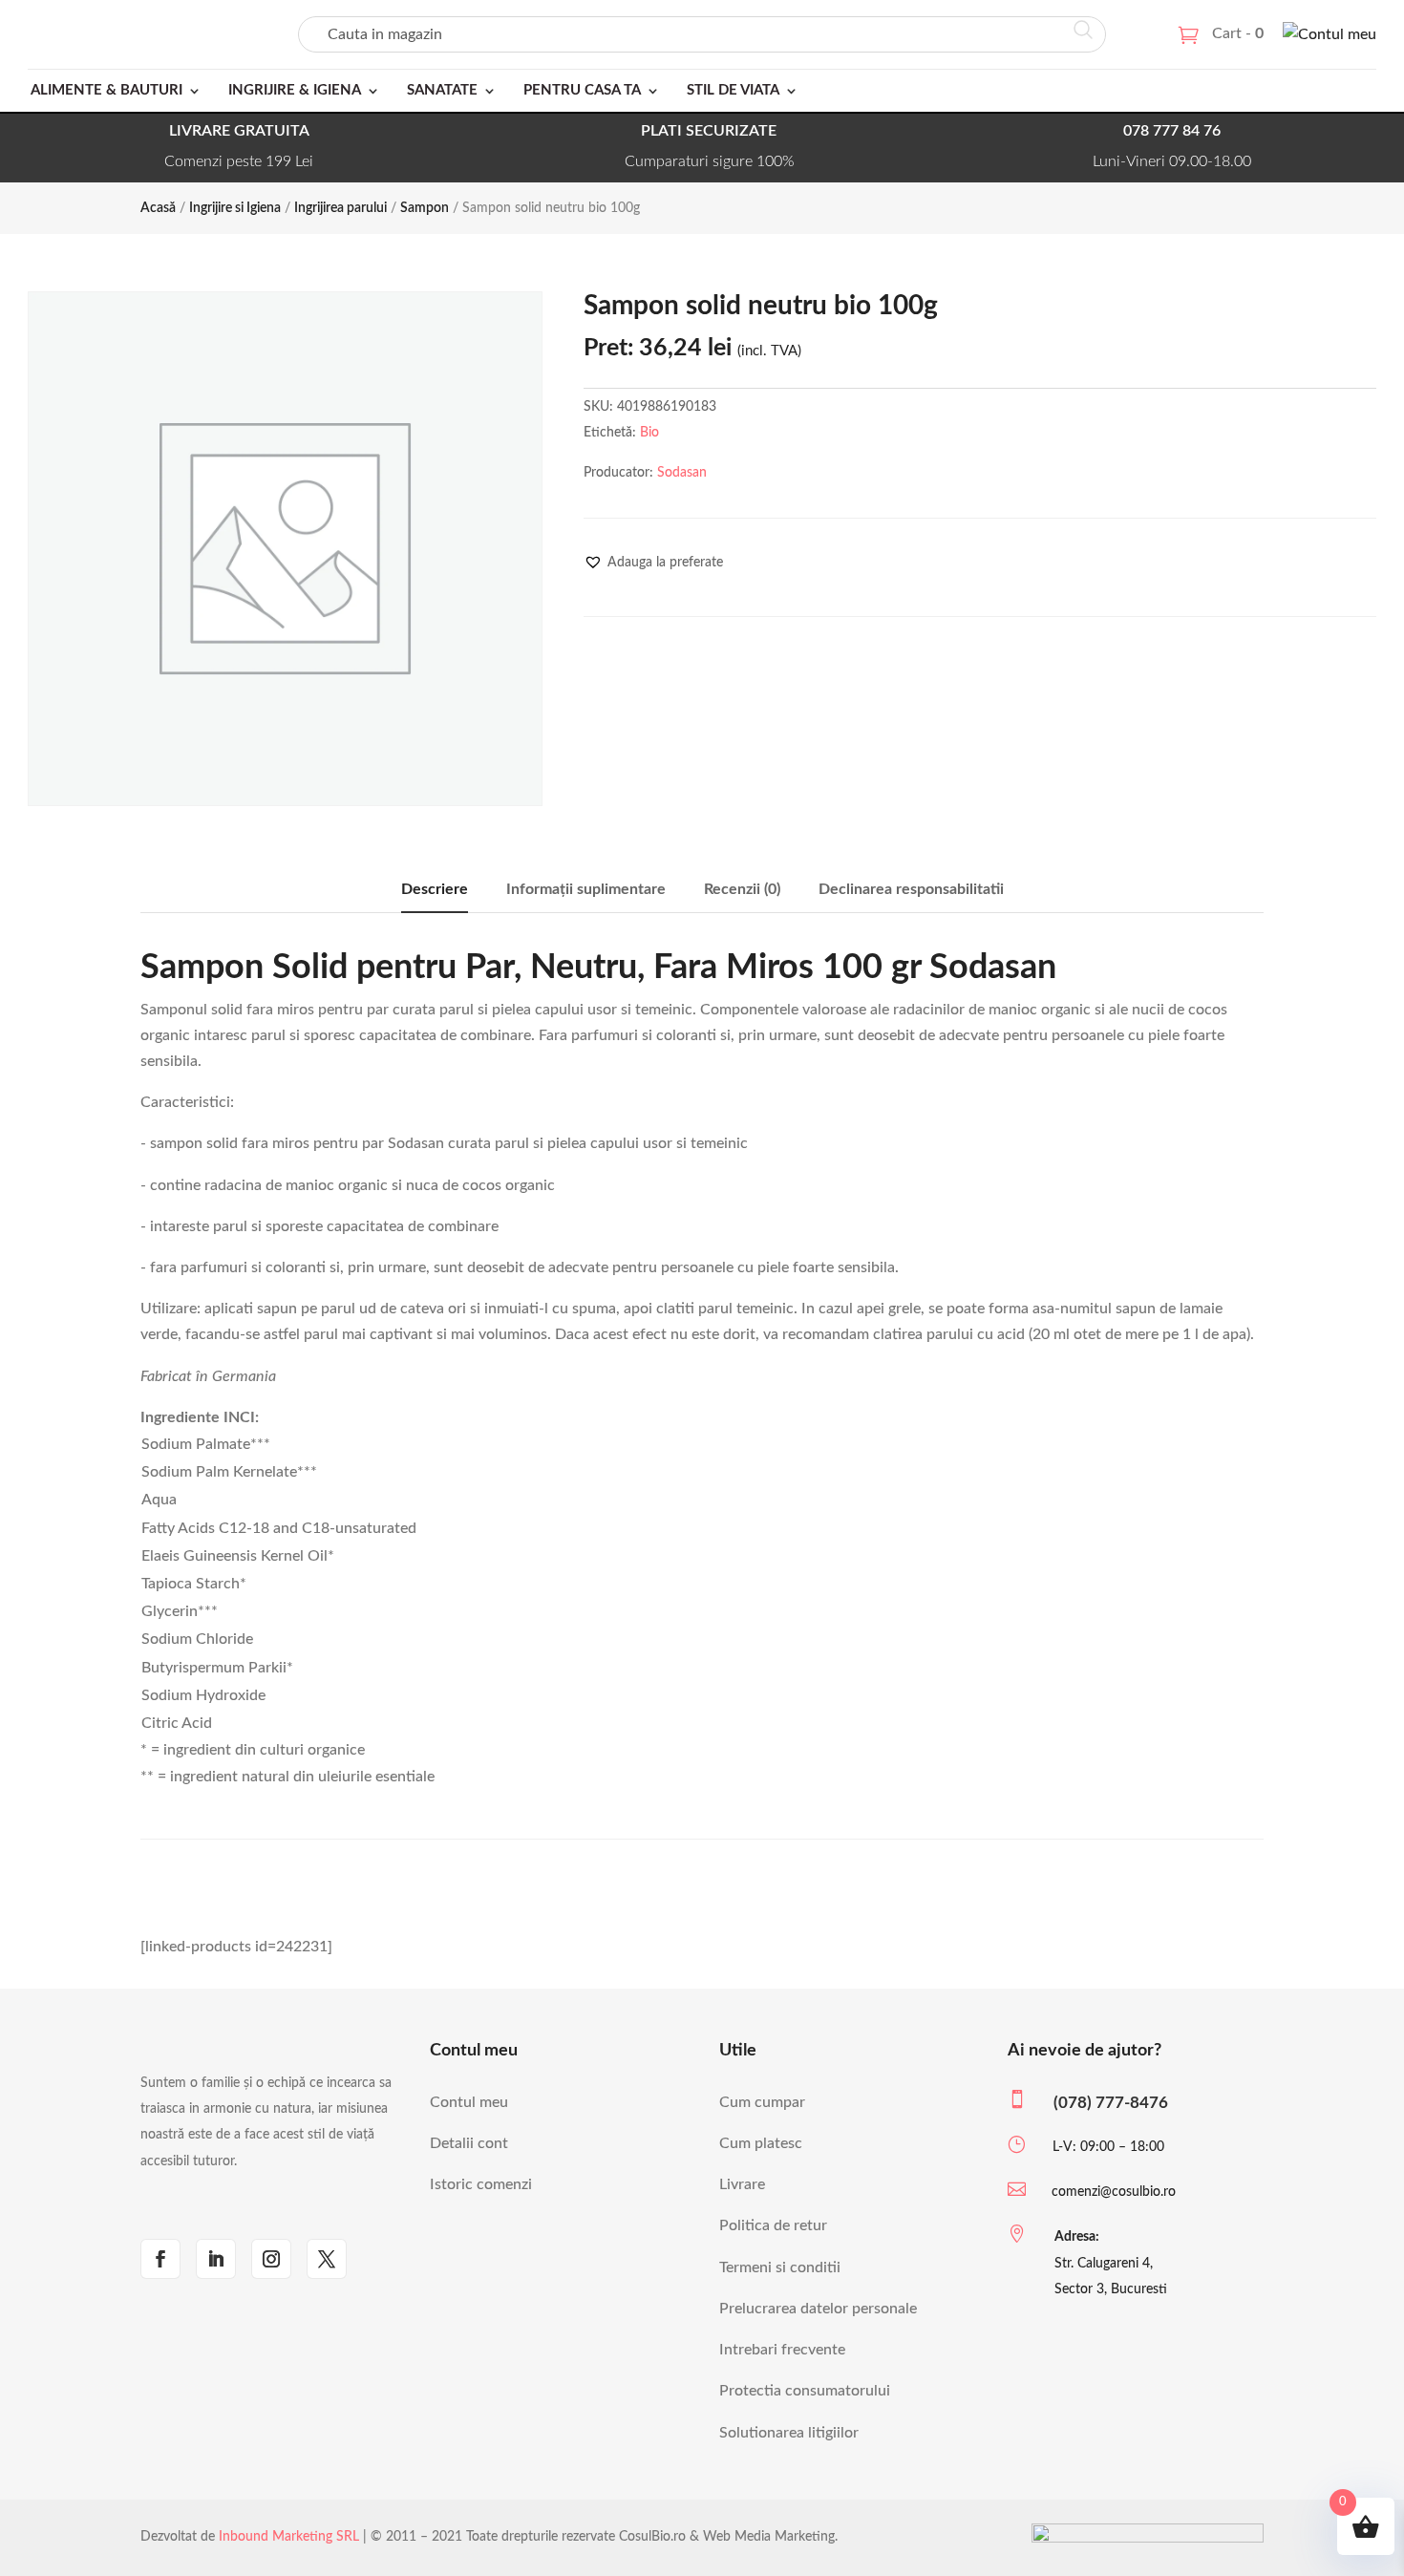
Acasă (158, 208)
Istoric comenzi (481, 2184)
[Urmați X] (327, 2259)
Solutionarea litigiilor (789, 2433)
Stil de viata (733, 90)
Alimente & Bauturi (106, 90)
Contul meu (469, 2102)
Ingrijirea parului (340, 208)
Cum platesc (761, 2143)
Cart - (1238, 33)
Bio (649, 433)
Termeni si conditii (780, 2267)
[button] (653, 563)
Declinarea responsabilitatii (911, 889)
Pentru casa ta (582, 90)
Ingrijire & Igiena (295, 90)
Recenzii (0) (742, 889)
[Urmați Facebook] (160, 2259)
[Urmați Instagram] (271, 2259)
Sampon (425, 208)
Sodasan (682, 473)
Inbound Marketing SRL (289, 2537)
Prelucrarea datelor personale (818, 2309)
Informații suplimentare (586, 889)
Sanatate (442, 90)
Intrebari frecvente (782, 2350)
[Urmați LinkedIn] (216, 2259)
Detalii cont (469, 2143)
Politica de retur (773, 2225)
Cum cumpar (762, 2102)
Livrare (742, 2184)
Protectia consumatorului (805, 2391)
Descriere (435, 889)
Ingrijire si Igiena (235, 208)
